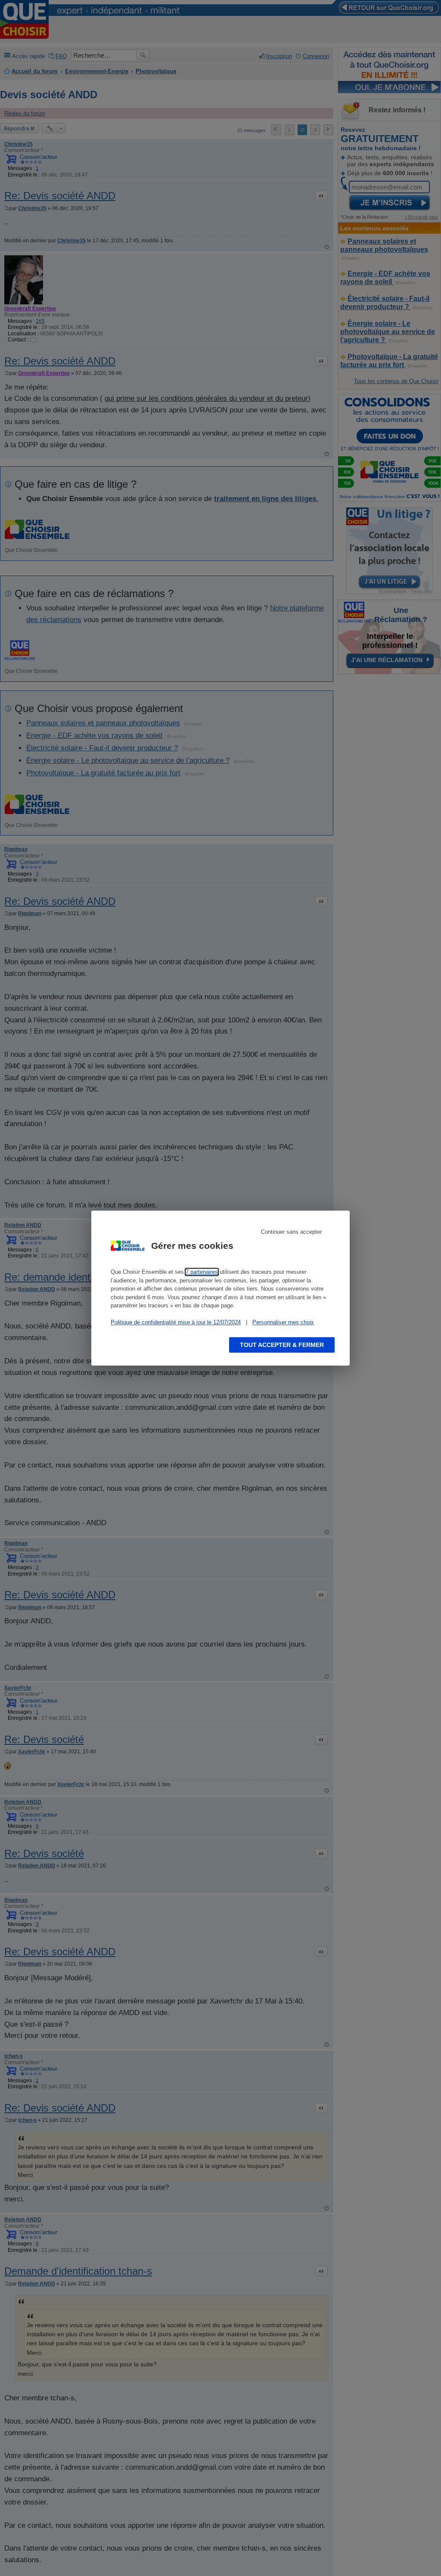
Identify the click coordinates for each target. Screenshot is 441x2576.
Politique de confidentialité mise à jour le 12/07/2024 (176, 1322)
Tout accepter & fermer (282, 1345)
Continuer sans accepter (291, 1232)
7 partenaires (202, 1272)
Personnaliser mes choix (283, 1322)
